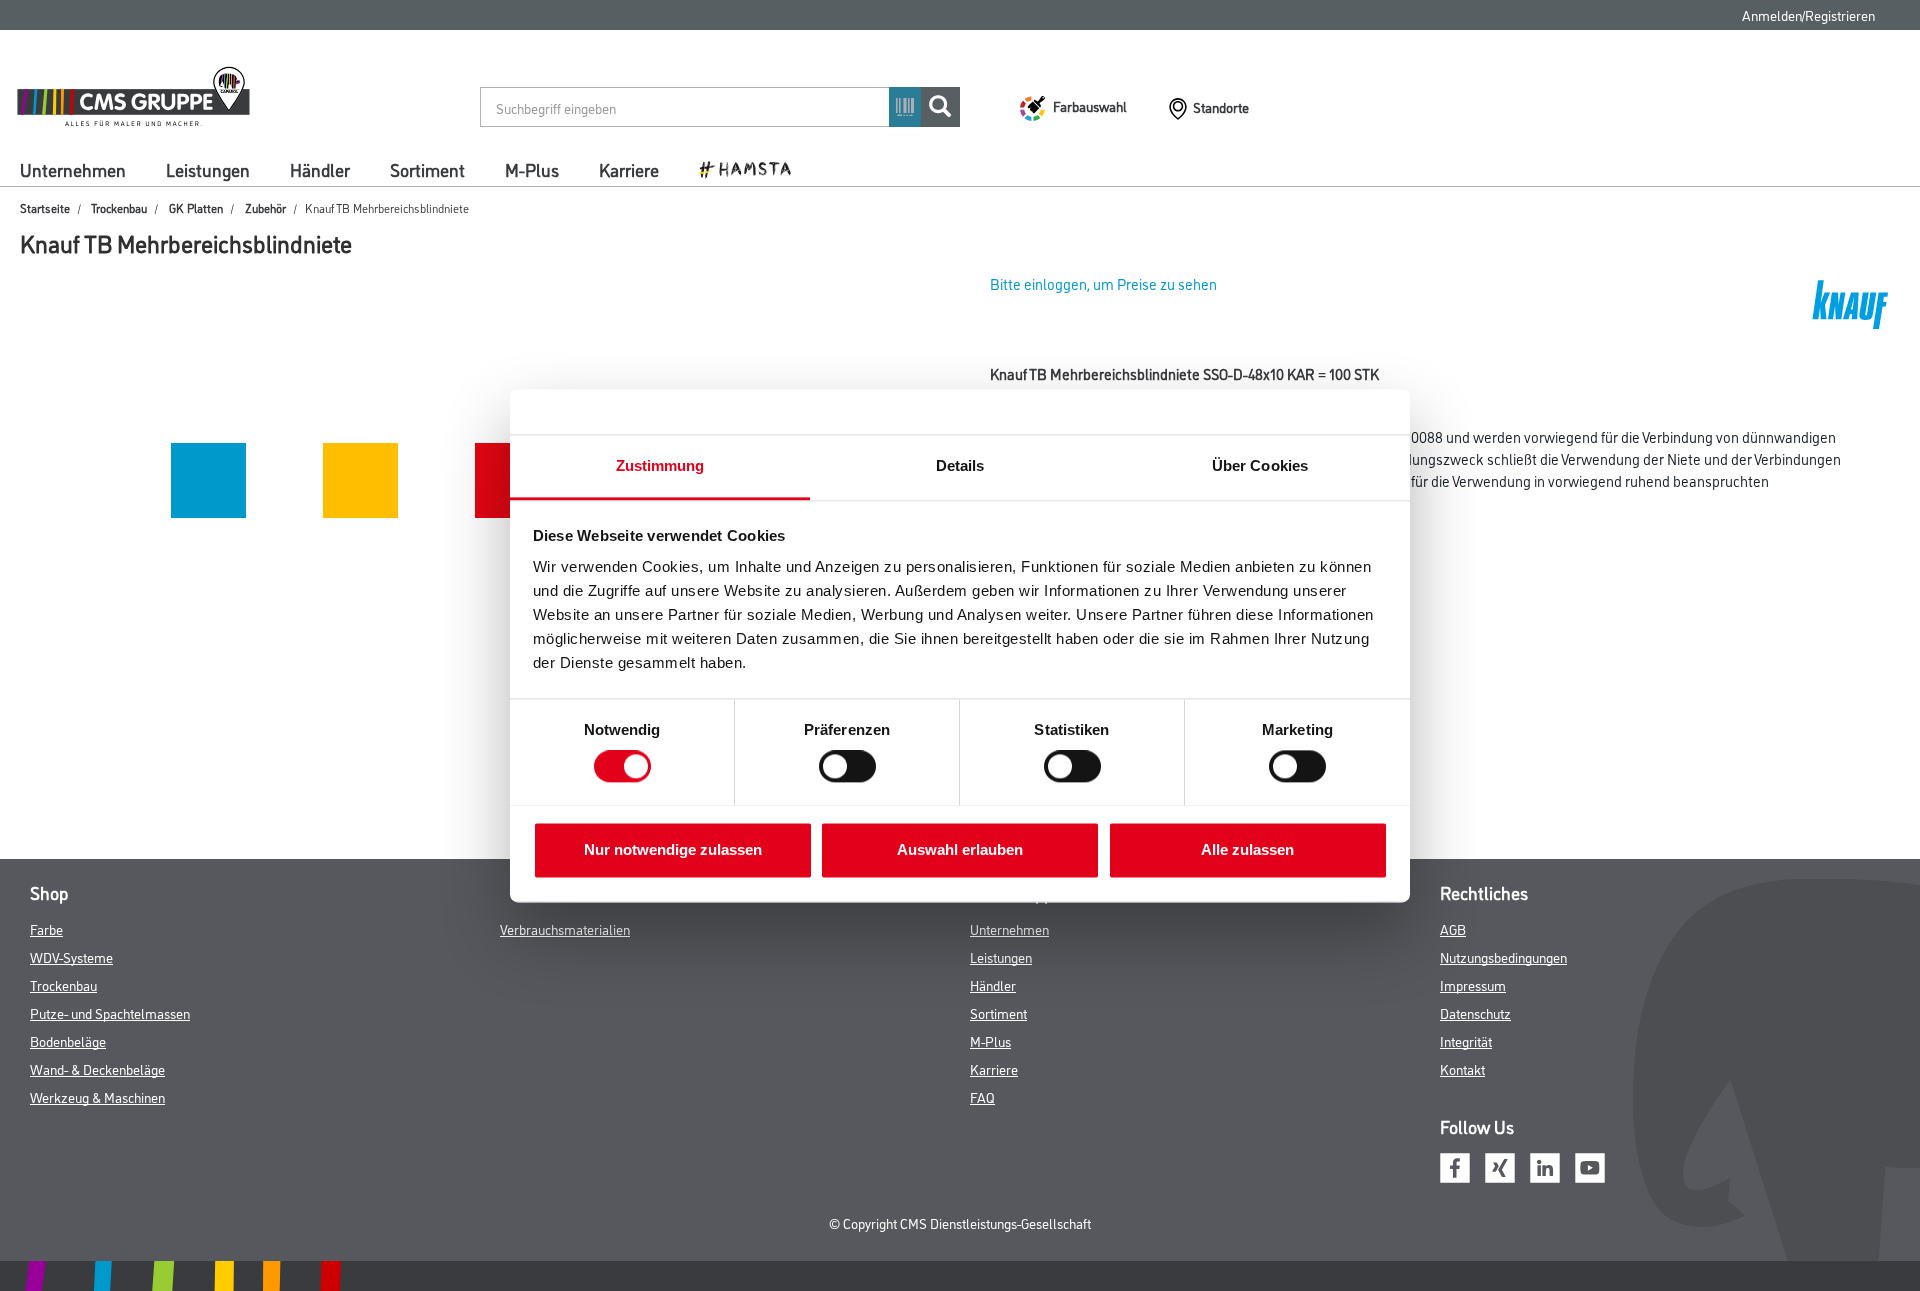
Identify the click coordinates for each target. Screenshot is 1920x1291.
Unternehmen (73, 169)
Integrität (1466, 1040)
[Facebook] (1455, 1164)
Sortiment (427, 169)
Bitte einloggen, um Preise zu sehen (1103, 283)
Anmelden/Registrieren (1808, 14)
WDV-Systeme (71, 956)
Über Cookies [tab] (1260, 465)
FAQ (982, 1096)
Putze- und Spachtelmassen (110, 1012)
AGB (1453, 928)
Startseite (45, 207)
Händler (320, 169)
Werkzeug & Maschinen (97, 1096)
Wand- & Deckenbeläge (97, 1068)
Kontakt (1462, 1068)
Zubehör (265, 207)
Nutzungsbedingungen (1503, 956)
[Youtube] (1590, 1164)
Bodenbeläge (68, 1040)
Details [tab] (960, 465)
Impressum (1473, 984)
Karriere (629, 169)
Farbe (46, 928)
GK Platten (196, 207)
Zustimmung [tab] (660, 465)
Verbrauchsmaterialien (565, 928)
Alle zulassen (1247, 849)
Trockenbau (119, 207)
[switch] (852, 766)
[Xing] (1500, 1164)
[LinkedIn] (1545, 1164)
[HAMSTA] (752, 168)
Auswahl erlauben (960, 849)
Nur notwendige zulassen (673, 849)
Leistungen (208, 169)
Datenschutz (1475, 1012)
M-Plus (532, 169)
